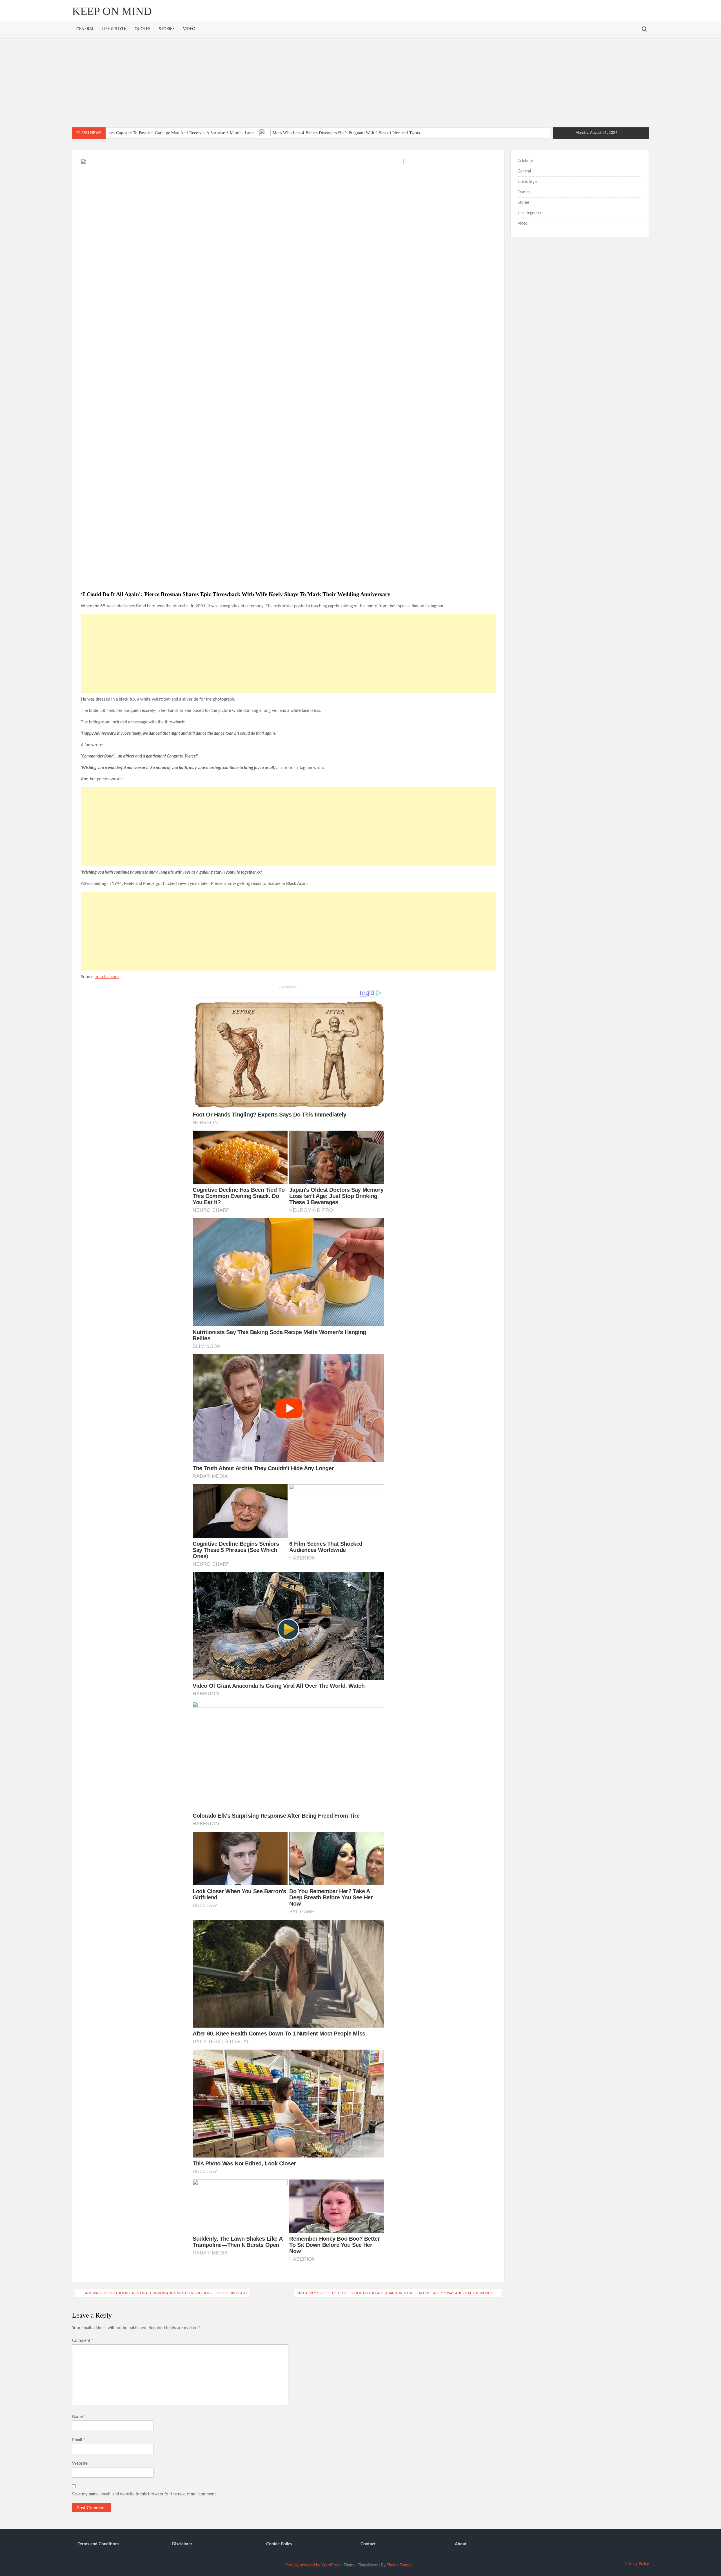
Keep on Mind (112, 11)
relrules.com (107, 977)
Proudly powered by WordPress (313, 2565)
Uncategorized (530, 213)
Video (189, 29)
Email (79, 2440)
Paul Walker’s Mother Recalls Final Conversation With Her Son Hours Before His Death (165, 2293)
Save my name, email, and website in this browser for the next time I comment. (144, 2494)
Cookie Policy (279, 2544)
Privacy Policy (637, 2564)
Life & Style (114, 29)
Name (79, 2417)
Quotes (143, 29)
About (461, 2544)
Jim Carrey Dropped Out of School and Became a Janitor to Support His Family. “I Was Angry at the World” (395, 2293)
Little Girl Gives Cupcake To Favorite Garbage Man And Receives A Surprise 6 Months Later (170, 133)
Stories (167, 29)
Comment (83, 2341)
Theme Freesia (399, 2565)
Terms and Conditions (99, 2544)
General (85, 29)
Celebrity (525, 161)
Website (80, 2463)
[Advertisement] (360, 82)
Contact (368, 2544)
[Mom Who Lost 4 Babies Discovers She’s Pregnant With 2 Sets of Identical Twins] (265, 133)
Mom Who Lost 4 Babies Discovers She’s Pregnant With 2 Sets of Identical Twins (346, 133)
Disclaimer (182, 2544)
